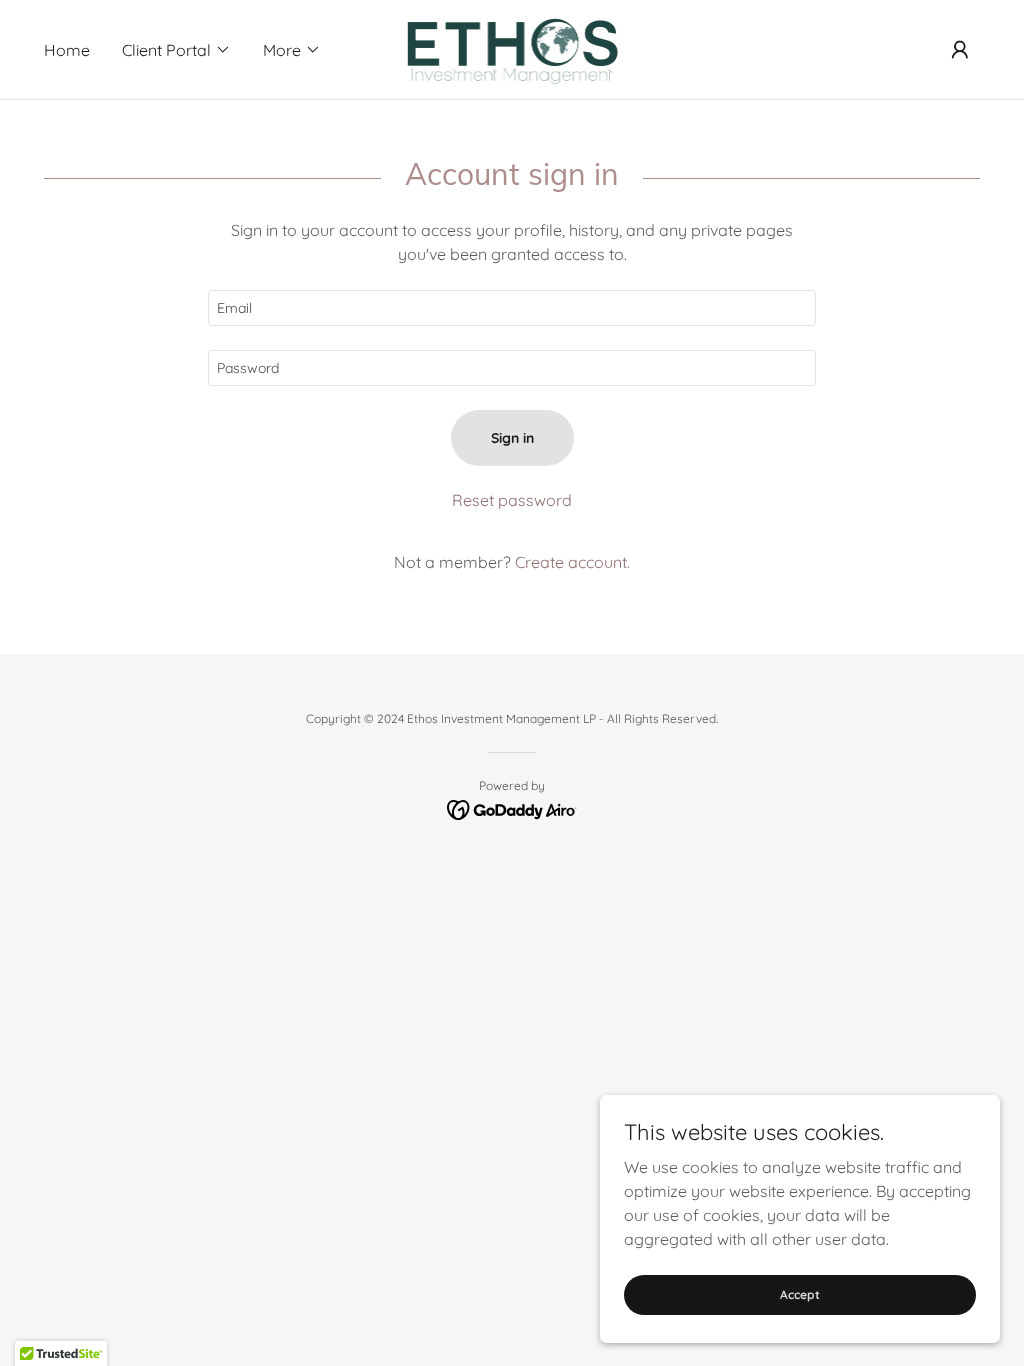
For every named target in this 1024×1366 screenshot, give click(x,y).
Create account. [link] (572, 562)
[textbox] (512, 308)
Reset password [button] (512, 500)
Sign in (512, 438)
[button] (176, 50)
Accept (800, 1294)
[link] (512, 48)
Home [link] (67, 50)
